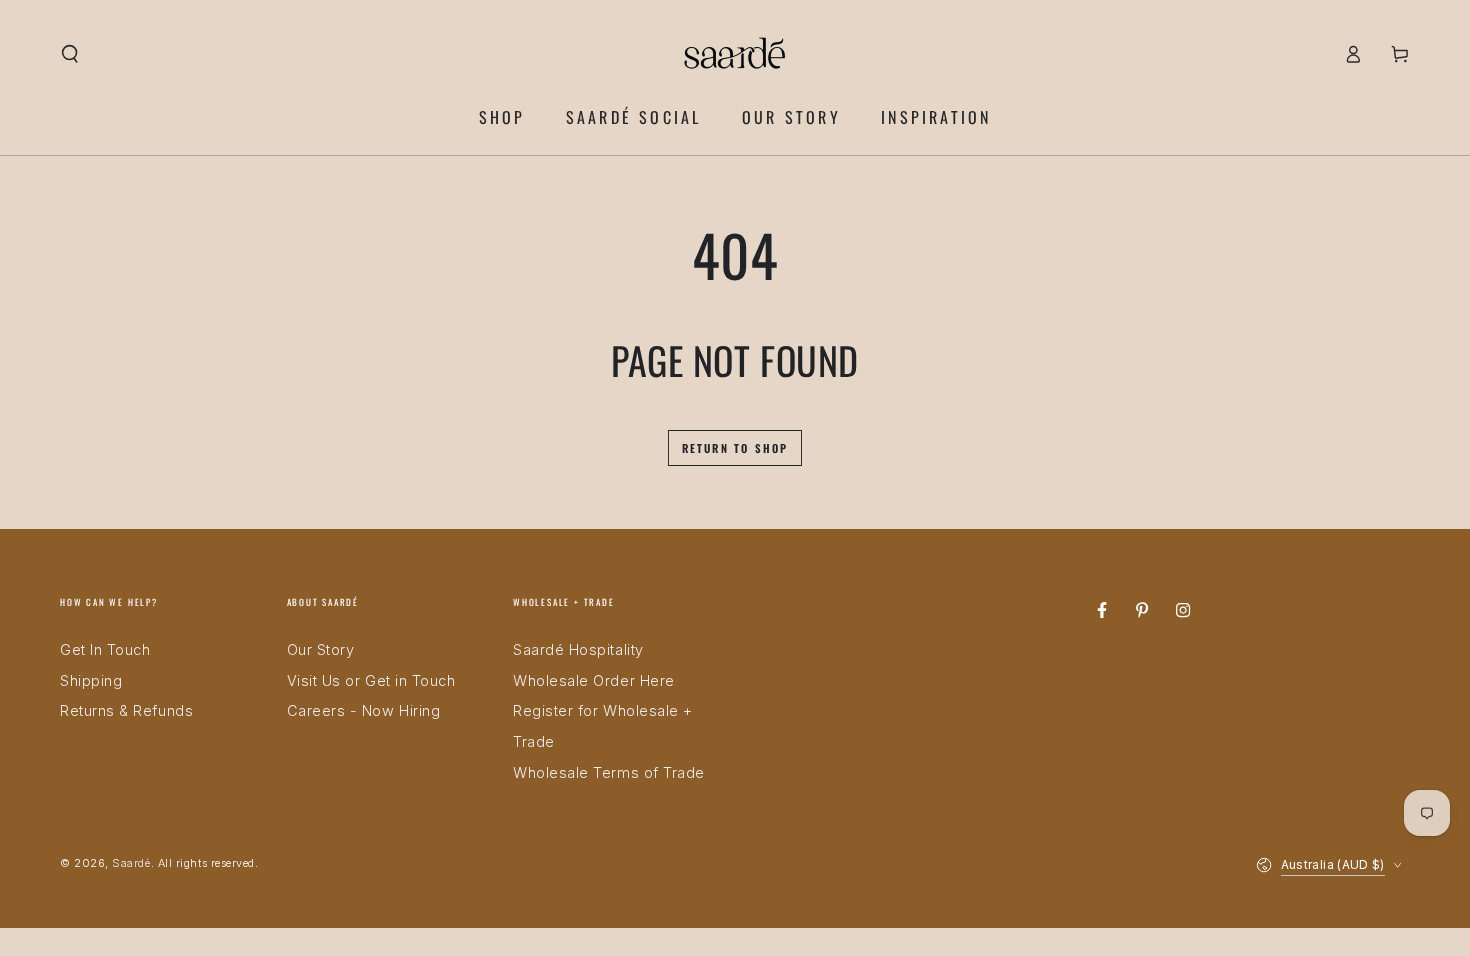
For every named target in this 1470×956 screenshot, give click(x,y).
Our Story (321, 649)
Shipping (91, 680)
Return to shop (735, 448)
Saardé (131, 863)
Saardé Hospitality (578, 649)
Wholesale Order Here (594, 680)
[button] (70, 54)
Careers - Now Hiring (364, 710)
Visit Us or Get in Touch (371, 680)
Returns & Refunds (126, 710)
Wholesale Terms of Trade (609, 772)
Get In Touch (105, 649)
